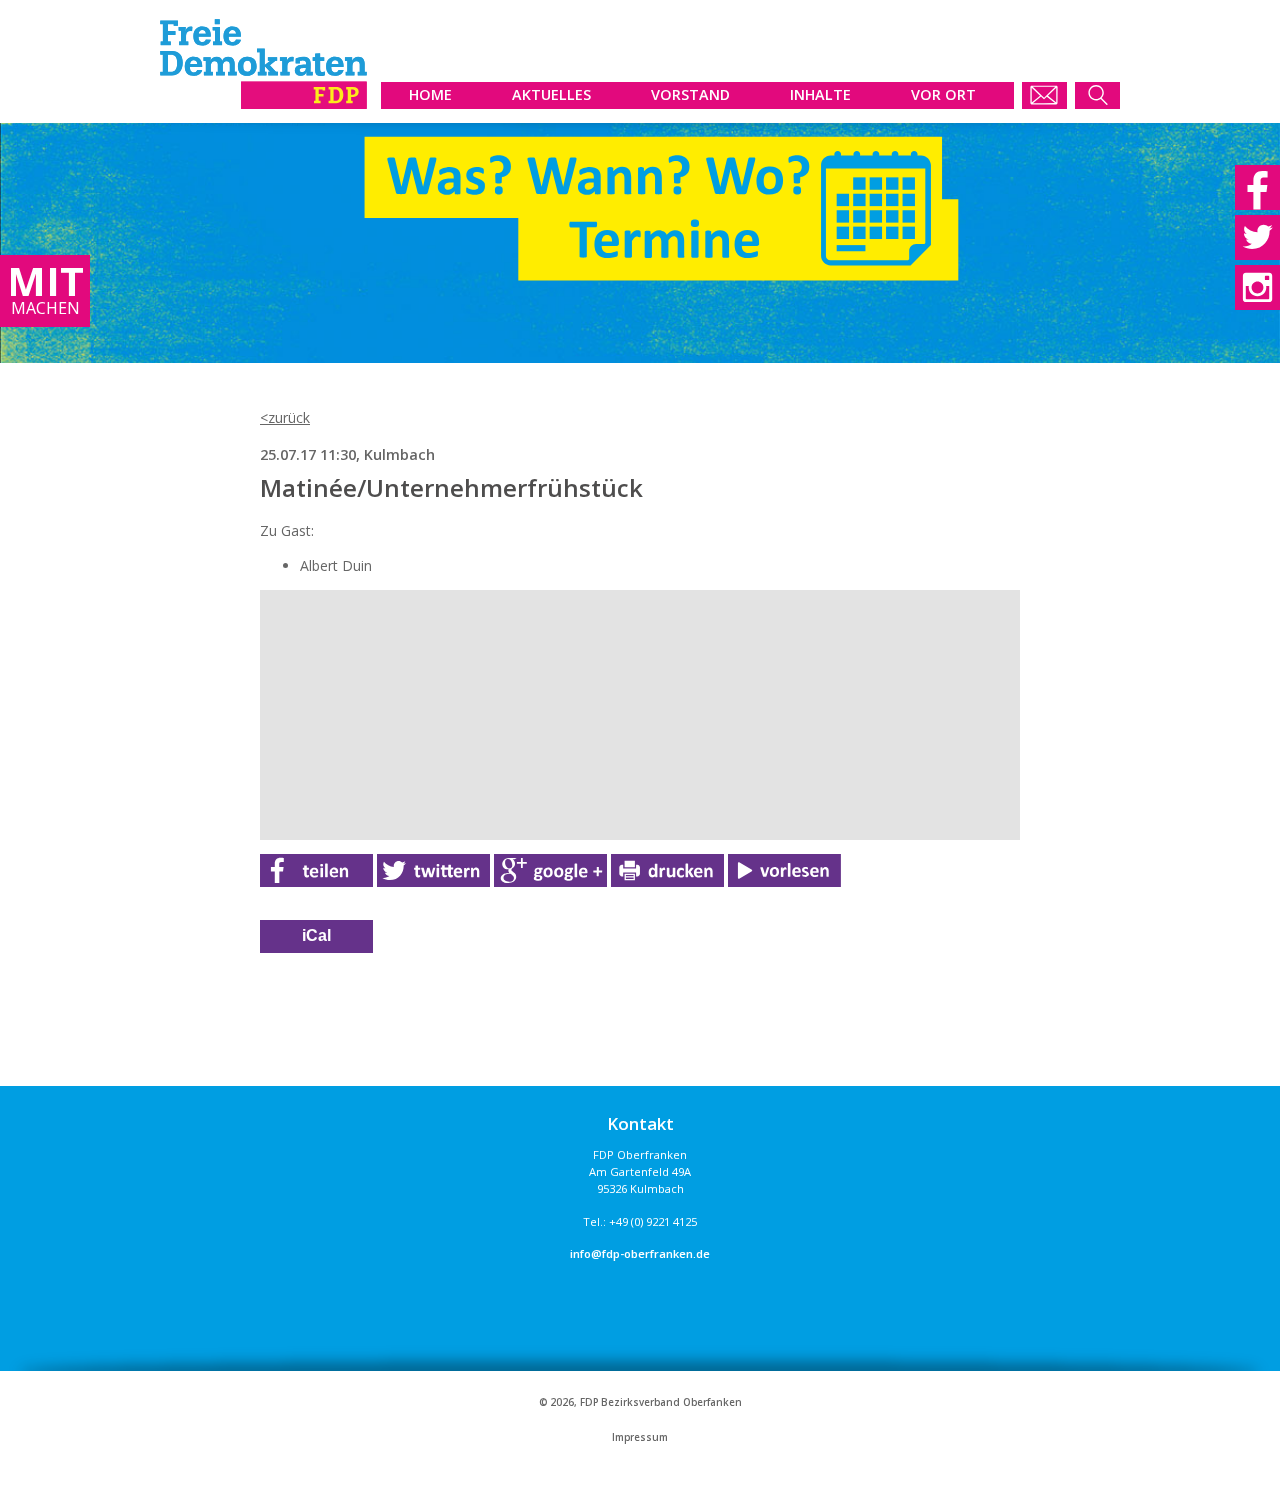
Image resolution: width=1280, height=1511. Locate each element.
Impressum (640, 1437)
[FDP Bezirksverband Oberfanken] (263, 103)
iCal (316, 935)
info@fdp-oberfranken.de (640, 1253)
